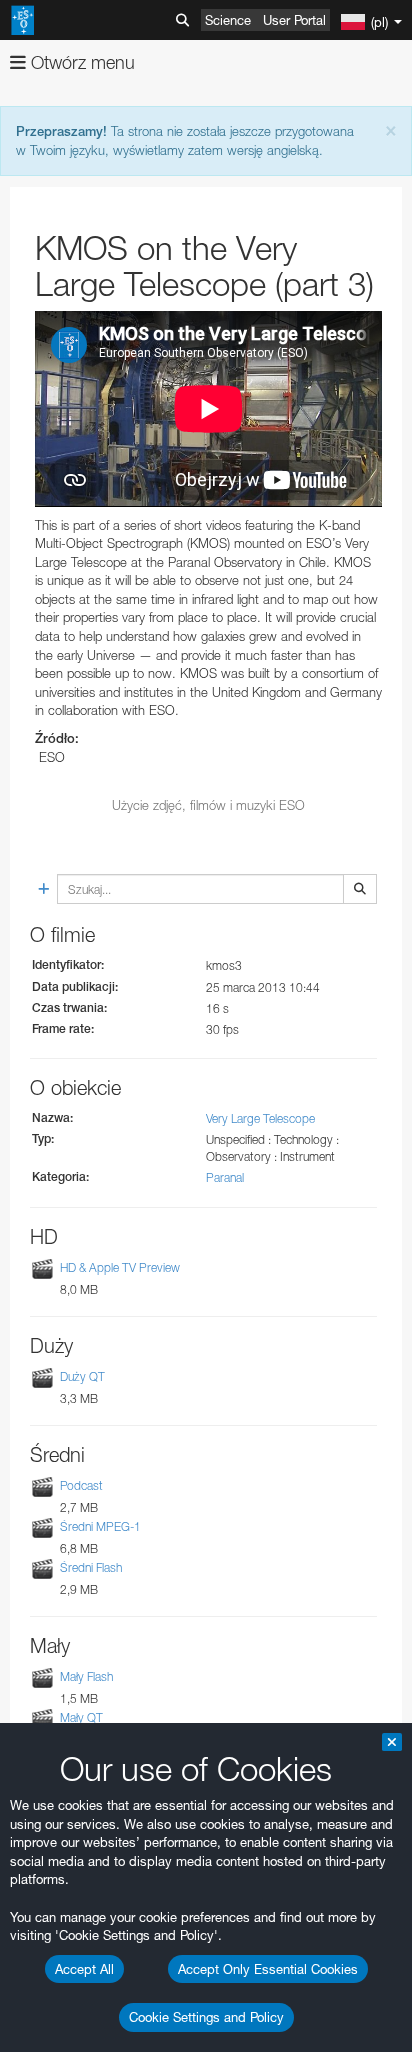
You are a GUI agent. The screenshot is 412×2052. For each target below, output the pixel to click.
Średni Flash (91, 1567)
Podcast (81, 1485)
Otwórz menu (80, 62)
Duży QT (82, 1376)
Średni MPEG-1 (100, 1526)
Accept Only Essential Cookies (268, 1969)
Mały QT (81, 1718)
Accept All (84, 1969)
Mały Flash (86, 1676)
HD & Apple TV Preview (120, 1267)
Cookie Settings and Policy (206, 2017)
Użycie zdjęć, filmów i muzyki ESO (208, 805)
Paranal (225, 1177)
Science (228, 20)
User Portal (294, 20)
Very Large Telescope (260, 1118)
